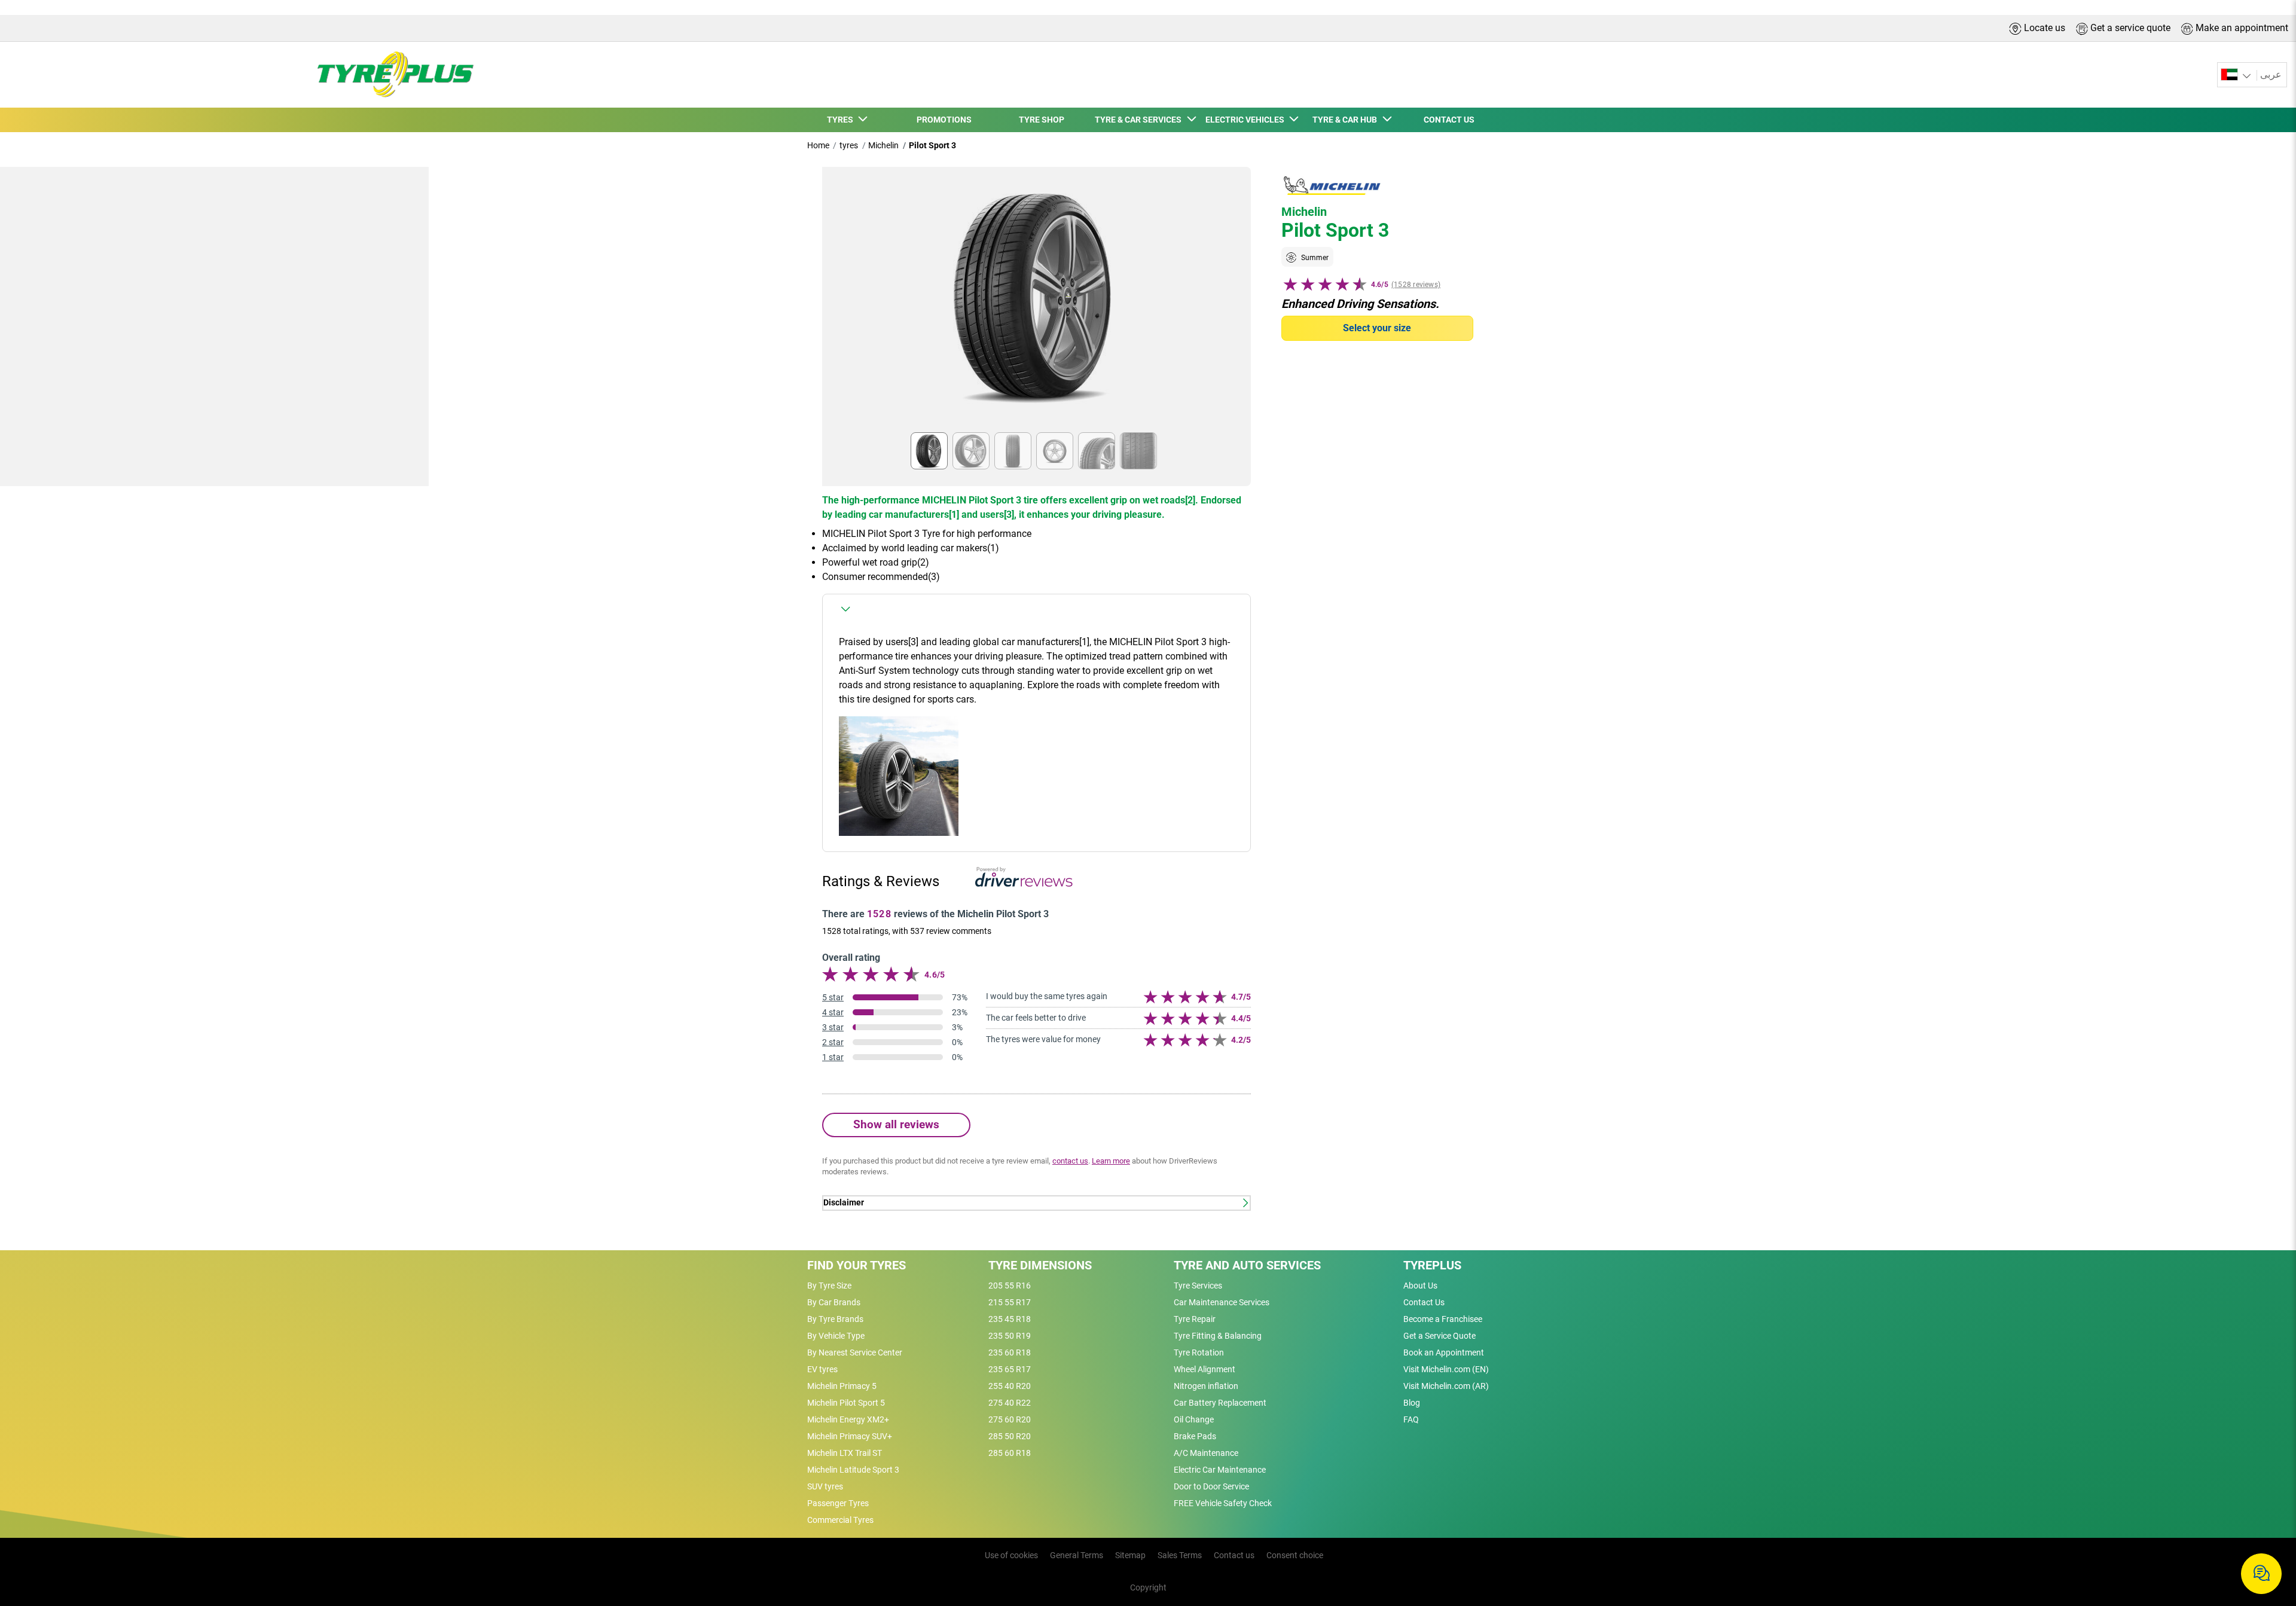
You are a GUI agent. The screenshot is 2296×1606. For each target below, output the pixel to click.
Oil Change (1194, 1419)
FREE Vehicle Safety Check (1223, 1503)
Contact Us (1424, 1302)
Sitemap (1130, 1555)
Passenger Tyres (838, 1503)
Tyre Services (1198, 1286)
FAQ (1411, 1419)
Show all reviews (896, 1124)
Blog (1412, 1403)
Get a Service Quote (1439, 1336)
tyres (849, 145)
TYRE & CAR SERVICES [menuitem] (1140, 120)
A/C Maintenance (1206, 1453)
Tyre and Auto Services (1247, 1265)
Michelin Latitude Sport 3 (853, 1470)
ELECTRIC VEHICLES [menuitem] (1247, 120)
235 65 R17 (1010, 1369)
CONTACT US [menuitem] (1449, 120)
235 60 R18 (1010, 1352)
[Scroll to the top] (2265, 1535)
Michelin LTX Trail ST (845, 1453)
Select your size (1377, 328)
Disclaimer (844, 1203)
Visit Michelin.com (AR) (1446, 1386)
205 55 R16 (1010, 1286)
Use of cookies (1011, 1555)
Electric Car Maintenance (1220, 1470)
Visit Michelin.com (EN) (1446, 1369)
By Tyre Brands (835, 1319)
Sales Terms (1180, 1555)
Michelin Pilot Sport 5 (846, 1403)
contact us (1070, 1161)
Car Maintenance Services (1222, 1302)
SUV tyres (825, 1486)
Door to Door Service (1211, 1486)
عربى (2271, 74)
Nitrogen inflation (1206, 1386)
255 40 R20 (1010, 1386)
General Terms (1077, 1555)
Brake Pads (1195, 1436)
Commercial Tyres (840, 1520)
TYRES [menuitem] (842, 120)
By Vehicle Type (836, 1336)
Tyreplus (1432, 1265)
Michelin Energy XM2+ (848, 1419)
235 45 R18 (1010, 1319)
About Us (1420, 1286)
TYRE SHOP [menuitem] (1042, 120)
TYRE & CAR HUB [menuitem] (1347, 120)
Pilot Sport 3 (932, 145)
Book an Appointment (1444, 1352)
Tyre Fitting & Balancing (1218, 1336)
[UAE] (2237, 75)
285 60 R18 (1010, 1453)
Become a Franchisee (1443, 1319)
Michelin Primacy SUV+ (850, 1436)
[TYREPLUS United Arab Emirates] (392, 75)
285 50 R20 (1010, 1436)
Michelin (883, 145)
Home (818, 145)
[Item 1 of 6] (1036, 303)
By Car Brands (834, 1302)
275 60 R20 (1010, 1419)
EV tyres (822, 1369)
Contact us (1234, 1555)
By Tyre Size (829, 1286)
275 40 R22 (1010, 1403)
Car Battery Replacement (1220, 1403)
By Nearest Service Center (855, 1352)
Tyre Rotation (1199, 1352)
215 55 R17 (1010, 1302)
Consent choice (1295, 1555)
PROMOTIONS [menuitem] (944, 120)
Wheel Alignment (1205, 1369)
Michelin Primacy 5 (842, 1386)
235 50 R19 (1010, 1336)
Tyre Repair (1195, 1319)
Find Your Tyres (857, 1265)
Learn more (1111, 1161)
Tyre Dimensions (1040, 1265)
